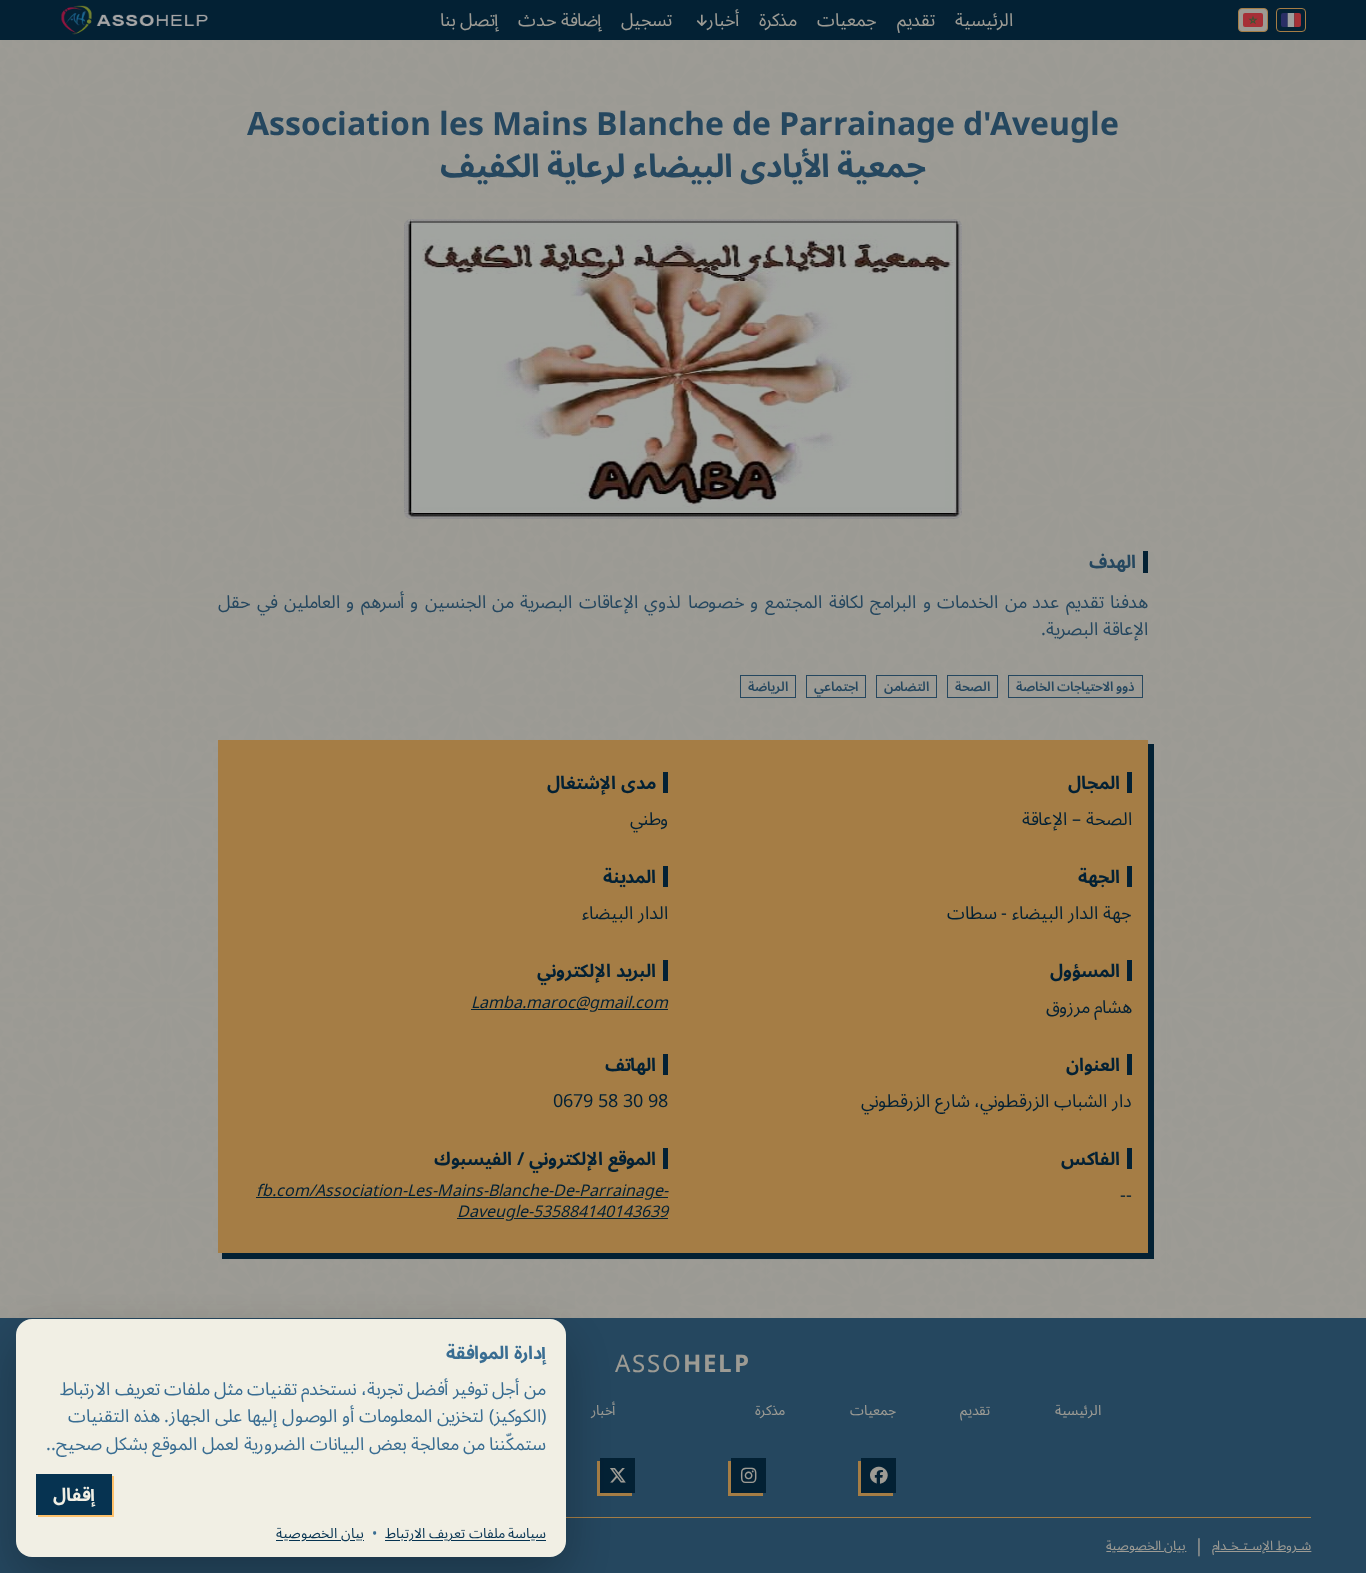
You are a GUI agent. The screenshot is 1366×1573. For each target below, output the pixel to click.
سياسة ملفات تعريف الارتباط (465, 1533)
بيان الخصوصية (320, 1533)
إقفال (74, 1494)
